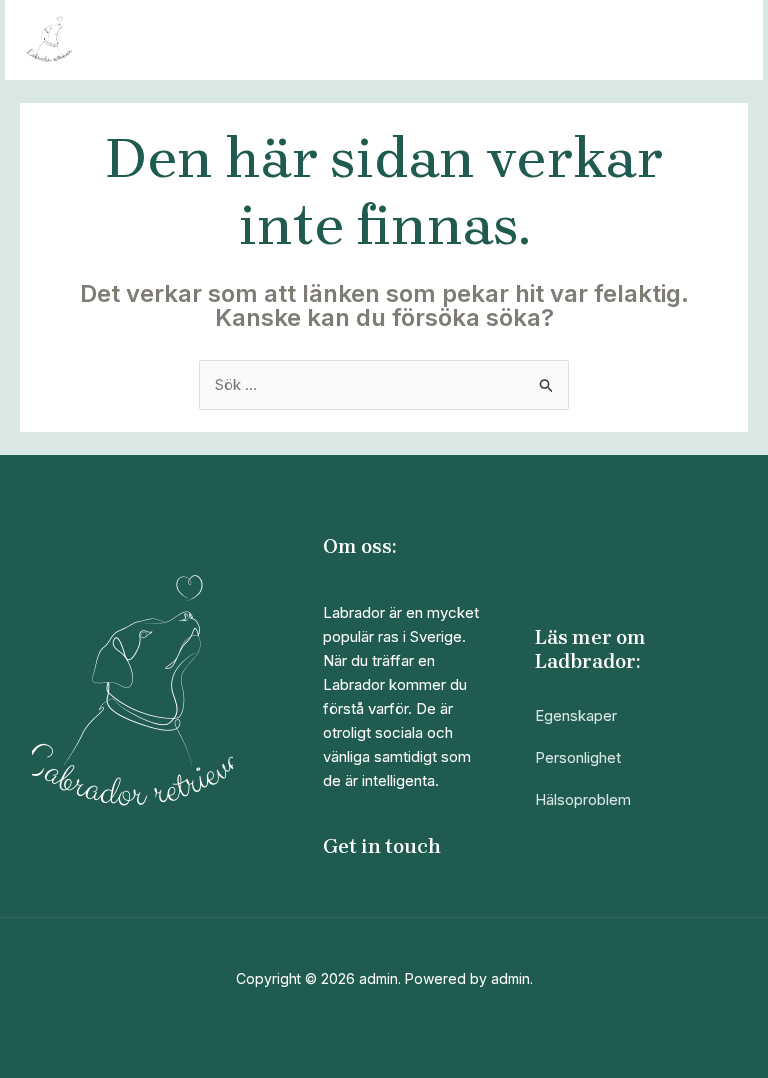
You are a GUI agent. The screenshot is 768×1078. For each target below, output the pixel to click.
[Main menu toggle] (722, 40)
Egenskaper (576, 715)
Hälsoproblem (583, 799)
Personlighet (578, 757)
